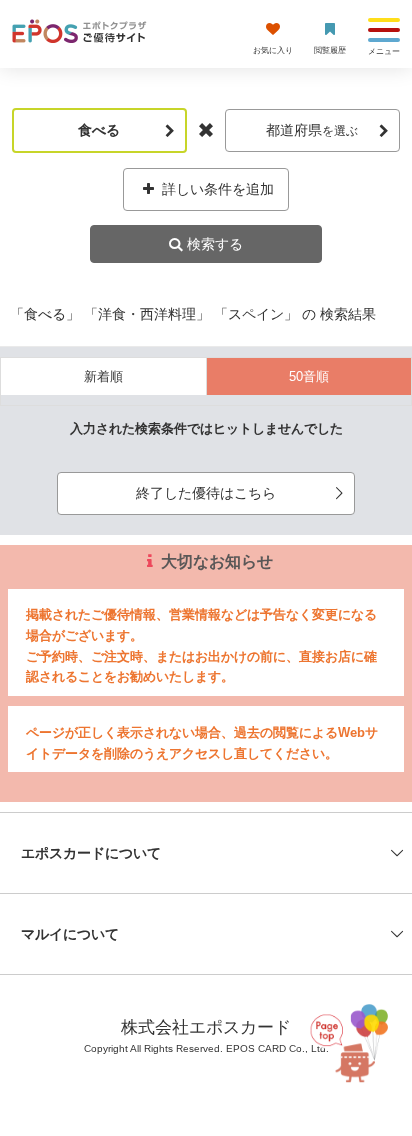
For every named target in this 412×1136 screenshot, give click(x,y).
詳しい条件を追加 (216, 189)
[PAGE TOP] (348, 1042)
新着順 (103, 376)
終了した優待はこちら (206, 493)
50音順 (309, 376)
